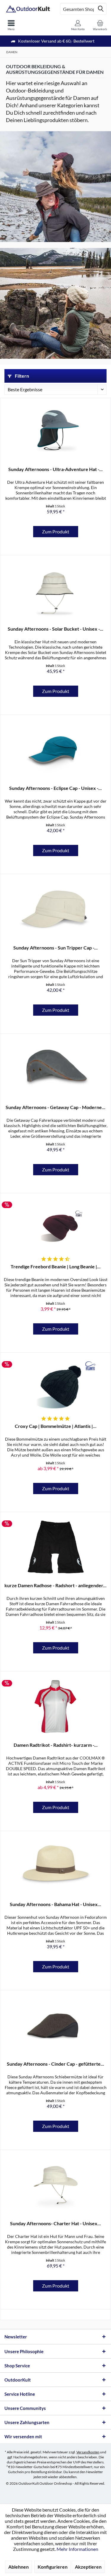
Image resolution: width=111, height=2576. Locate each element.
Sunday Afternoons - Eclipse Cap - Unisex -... (55, 788)
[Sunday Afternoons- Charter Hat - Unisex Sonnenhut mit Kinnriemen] (55, 2185)
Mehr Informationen (77, 2549)
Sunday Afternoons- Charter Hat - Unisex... (55, 2223)
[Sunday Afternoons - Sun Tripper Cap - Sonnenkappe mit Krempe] (55, 909)
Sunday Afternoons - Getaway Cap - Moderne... (55, 1107)
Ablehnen (18, 2567)
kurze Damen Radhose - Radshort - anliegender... (55, 1585)
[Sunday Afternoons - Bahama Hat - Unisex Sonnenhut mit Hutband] (55, 1866)
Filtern (21, 376)
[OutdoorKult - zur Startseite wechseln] (28, 9)
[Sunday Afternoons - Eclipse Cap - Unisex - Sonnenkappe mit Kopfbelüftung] (55, 750)
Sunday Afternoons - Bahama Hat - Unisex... (55, 1904)
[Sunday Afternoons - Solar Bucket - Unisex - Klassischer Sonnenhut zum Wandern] (55, 590)
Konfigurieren (53, 2567)
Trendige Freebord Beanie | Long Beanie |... (56, 1266)
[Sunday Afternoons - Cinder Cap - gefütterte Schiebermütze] (55, 2025)
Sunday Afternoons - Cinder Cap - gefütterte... (55, 2064)
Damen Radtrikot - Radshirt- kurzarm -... (56, 1745)
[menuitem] (11, 25)
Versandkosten (88, 2452)
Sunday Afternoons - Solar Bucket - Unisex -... (55, 629)
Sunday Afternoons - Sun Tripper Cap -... (55, 948)
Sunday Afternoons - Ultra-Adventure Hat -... (55, 469)
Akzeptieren (88, 2567)
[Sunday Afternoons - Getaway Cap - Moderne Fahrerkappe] (55, 1069)
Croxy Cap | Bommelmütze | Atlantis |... (56, 1426)
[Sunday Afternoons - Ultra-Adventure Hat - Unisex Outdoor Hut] (55, 431)
